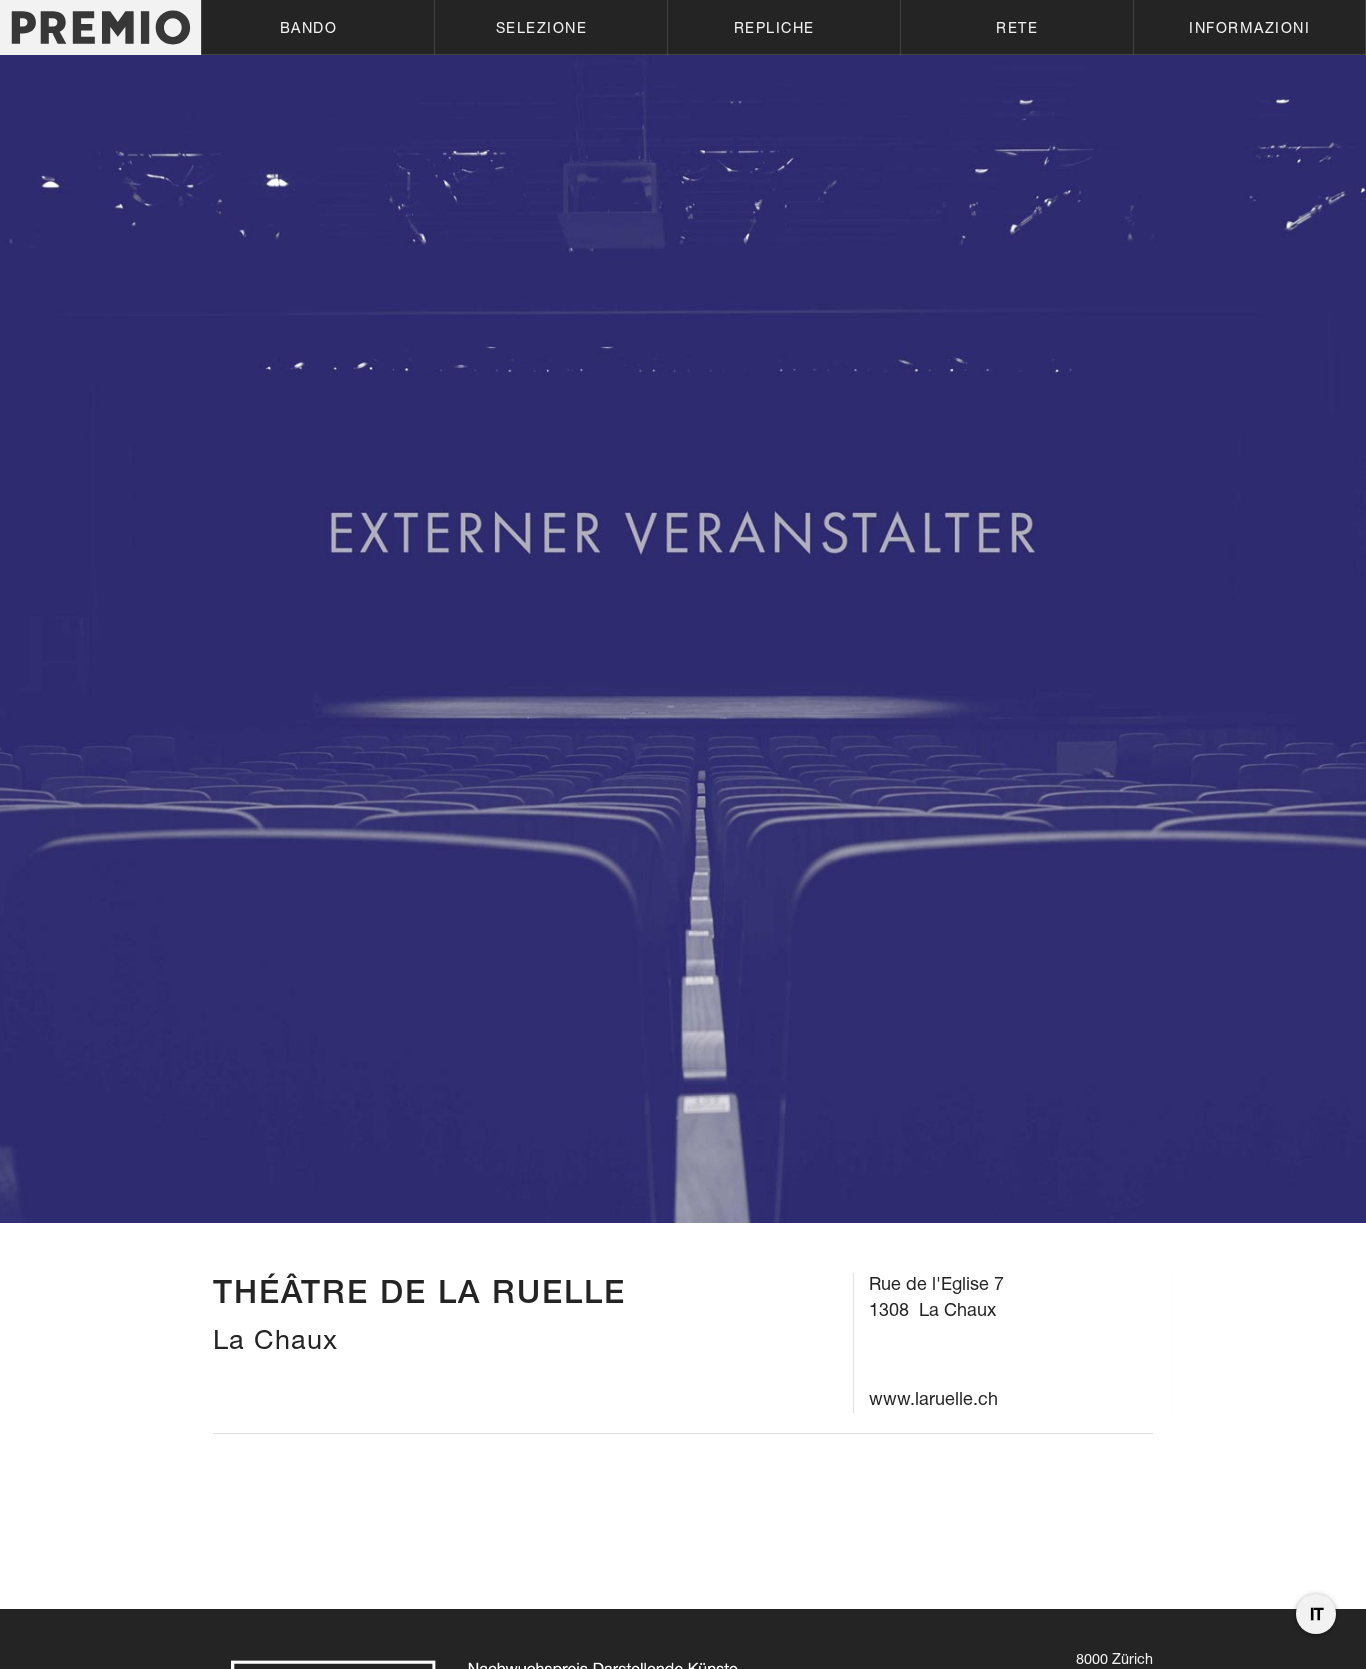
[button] (317, 27)
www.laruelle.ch (933, 1398)
